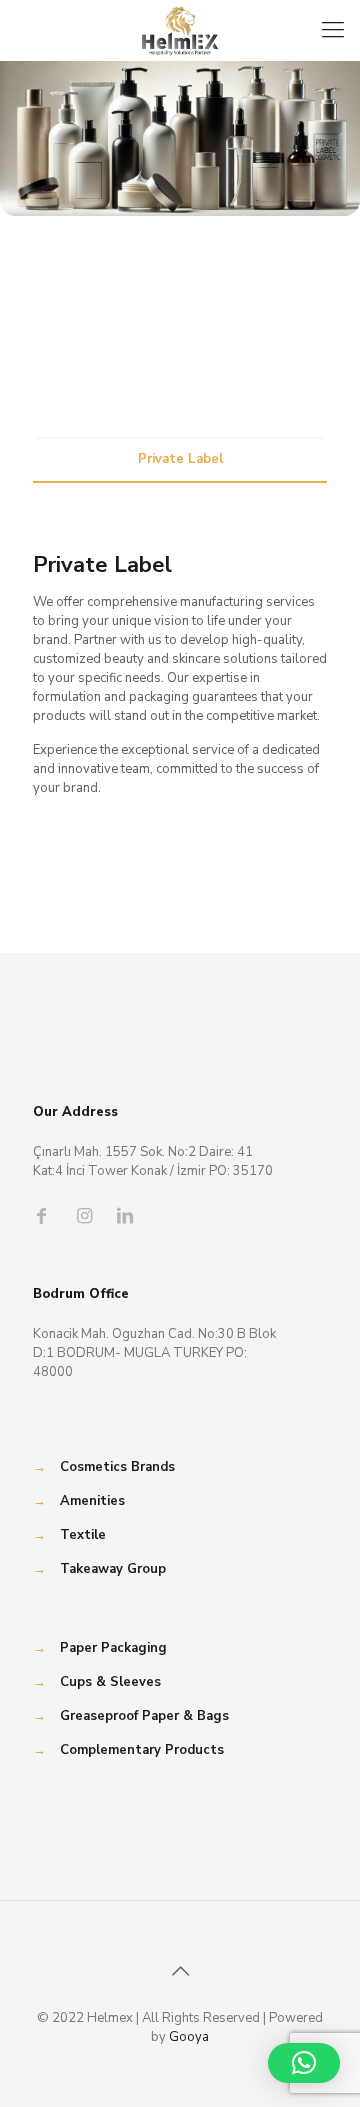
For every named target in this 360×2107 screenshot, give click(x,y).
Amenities (92, 1501)
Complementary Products (142, 1750)
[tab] (180, 459)
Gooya (189, 2037)
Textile (83, 1535)
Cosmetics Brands (117, 1467)
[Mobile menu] (333, 30)
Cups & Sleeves (110, 1682)
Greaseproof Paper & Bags (144, 1716)
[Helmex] (180, 30)
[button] (304, 2063)
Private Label (180, 459)
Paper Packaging (113, 1648)
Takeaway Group (113, 1569)
